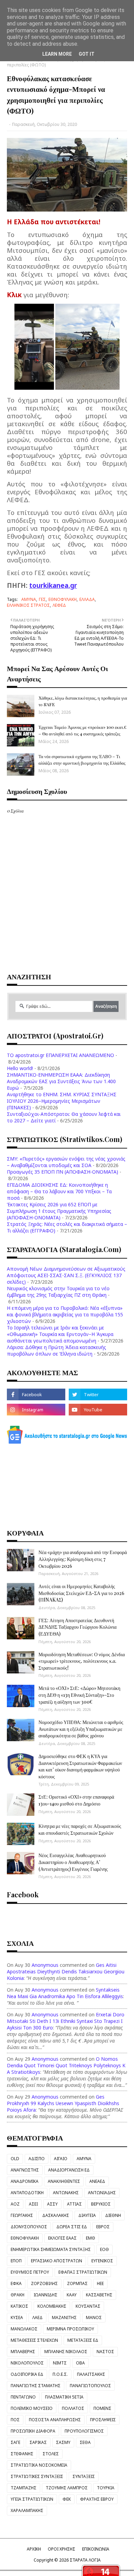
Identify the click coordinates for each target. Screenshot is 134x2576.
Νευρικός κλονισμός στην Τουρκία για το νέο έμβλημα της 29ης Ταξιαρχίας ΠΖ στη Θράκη (58, 1292)
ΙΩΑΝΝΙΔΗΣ (46, 2295)
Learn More (57, 54)
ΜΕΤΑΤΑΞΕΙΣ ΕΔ (83, 2340)
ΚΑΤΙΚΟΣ (19, 2306)
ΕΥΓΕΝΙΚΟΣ (102, 2261)
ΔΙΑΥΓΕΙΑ (87, 2215)
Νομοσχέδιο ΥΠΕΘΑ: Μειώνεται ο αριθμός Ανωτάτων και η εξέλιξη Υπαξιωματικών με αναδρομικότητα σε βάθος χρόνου (81, 1729)
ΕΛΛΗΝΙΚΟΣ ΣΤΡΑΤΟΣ (28, 605)
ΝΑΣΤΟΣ (105, 2352)
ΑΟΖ (15, 2204)
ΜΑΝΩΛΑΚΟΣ (24, 2329)
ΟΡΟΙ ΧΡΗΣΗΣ (62, 2549)
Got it (87, 54)
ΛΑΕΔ (37, 2318)
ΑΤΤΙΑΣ (74, 2204)
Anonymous (45, 1965)
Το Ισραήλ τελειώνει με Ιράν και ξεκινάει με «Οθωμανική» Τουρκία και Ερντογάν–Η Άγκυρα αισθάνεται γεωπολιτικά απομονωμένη (60, 1334)
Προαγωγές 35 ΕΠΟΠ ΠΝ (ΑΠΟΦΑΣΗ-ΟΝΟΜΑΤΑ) (63, 1172)
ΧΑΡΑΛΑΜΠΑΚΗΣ (27, 2510)
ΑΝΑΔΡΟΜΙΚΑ (25, 2181)
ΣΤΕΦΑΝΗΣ (22, 2454)
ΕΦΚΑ (16, 2283)
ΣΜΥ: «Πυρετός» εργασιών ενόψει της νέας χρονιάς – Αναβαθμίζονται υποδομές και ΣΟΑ (66, 1162)
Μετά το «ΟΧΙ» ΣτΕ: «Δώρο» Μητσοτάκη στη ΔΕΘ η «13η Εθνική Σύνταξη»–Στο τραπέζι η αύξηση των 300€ (79, 1695)
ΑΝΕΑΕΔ (97, 2181)
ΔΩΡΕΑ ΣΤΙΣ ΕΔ (72, 2227)
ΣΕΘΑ (85, 2442)
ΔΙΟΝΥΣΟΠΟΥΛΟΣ (29, 2227)
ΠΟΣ (15, 2420)
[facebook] (36, 1394)
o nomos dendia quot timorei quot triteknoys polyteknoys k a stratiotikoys (66, 2065)
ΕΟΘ (104, 2249)
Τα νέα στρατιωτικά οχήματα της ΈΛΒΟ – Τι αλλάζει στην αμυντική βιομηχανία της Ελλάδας (82, 759)
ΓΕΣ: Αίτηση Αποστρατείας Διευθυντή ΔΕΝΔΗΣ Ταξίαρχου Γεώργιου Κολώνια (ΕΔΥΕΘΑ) (77, 1627)
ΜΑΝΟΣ (94, 2318)
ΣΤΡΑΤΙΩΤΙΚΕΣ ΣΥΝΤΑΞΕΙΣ (37, 2476)
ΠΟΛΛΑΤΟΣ (73, 2408)
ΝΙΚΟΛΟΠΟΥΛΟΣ (27, 2363)
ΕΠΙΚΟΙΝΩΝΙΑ (96, 2549)
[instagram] (36, 1410)
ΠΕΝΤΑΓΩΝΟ (23, 2397)
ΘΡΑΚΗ (18, 2295)
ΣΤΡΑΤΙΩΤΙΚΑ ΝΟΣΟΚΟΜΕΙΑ (39, 2465)
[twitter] (98, 1394)
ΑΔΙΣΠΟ (37, 2159)
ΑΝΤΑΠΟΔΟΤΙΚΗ (27, 2193)
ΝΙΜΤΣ (60, 2363)
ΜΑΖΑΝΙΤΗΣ (64, 2318)
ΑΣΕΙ (33, 2204)
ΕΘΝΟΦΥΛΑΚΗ (63, 599)
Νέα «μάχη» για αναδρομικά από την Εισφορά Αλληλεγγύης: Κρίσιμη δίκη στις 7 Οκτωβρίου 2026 (83, 1559)
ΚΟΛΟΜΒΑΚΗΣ (52, 2306)
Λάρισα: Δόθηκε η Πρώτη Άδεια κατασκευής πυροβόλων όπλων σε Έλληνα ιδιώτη (57, 1350)
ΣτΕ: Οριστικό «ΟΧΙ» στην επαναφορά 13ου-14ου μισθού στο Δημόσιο (76, 1800)
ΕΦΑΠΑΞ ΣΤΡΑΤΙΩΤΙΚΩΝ (83, 2272)
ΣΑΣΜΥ (63, 2442)
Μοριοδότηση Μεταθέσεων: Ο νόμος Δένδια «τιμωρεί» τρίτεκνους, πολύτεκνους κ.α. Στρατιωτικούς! (82, 1661)
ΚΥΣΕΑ (17, 2318)
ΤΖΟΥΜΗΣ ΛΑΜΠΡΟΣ (67, 2488)
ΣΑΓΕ (15, 2442)
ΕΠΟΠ (16, 2261)
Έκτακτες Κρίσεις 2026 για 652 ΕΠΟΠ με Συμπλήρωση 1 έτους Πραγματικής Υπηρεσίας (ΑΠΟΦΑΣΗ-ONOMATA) (59, 1211)
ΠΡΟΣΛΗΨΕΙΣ (103, 2420)
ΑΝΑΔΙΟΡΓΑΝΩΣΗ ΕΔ (69, 2170)
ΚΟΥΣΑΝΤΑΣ (88, 2306)
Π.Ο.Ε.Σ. (60, 2374)
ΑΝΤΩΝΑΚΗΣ (66, 2193)
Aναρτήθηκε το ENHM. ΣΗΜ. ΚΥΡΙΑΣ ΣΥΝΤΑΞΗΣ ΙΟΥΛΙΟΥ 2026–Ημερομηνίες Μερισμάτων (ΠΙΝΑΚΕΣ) (62, 1101)
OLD (15, 2159)
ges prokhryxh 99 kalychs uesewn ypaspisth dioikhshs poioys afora (63, 2103)
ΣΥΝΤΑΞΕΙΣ (84, 2476)
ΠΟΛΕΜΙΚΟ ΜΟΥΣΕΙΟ (32, 2408)
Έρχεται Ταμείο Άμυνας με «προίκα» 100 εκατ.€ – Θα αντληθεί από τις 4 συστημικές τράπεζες (82, 730)
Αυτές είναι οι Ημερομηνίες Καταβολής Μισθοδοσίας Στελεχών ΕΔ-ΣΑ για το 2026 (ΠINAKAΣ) (81, 1593)
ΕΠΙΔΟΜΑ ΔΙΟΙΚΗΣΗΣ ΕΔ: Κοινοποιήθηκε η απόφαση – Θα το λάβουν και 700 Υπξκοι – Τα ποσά (59, 1191)
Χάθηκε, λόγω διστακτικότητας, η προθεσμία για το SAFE (83, 701)
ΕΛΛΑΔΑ (87, 599)
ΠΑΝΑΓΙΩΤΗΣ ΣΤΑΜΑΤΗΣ (36, 2386)
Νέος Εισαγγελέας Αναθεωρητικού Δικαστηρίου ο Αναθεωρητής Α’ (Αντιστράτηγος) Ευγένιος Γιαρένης (73, 1862)
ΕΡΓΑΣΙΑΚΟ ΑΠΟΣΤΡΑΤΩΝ (57, 2261)
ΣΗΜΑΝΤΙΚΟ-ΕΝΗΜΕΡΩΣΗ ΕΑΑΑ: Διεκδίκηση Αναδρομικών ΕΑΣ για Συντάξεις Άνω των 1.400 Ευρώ (61, 1081)
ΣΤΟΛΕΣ (51, 2454)
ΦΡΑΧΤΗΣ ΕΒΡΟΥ (97, 2499)
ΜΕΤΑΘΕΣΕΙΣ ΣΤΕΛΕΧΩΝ (34, 2340)
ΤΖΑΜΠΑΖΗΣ (24, 2488)
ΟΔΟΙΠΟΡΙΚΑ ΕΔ (27, 2374)
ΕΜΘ (91, 2238)
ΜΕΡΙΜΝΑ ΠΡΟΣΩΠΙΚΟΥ (70, 2329)
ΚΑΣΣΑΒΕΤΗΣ (99, 2295)
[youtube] (98, 1410)
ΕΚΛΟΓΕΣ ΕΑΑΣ (62, 2238)
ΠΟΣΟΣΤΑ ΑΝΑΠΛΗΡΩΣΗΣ (55, 2420)
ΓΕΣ (42, 599)
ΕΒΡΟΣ (103, 2227)
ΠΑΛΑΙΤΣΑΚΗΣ (91, 2374)
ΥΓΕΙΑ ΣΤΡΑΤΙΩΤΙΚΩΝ (32, 2499)
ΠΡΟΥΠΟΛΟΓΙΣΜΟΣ (84, 2431)
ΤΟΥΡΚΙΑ (106, 2488)
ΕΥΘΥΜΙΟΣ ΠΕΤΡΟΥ (30, 2272)
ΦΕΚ (67, 2499)
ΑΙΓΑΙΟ (61, 2159)
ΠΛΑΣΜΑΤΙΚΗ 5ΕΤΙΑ (64, 2397)
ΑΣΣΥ (52, 2204)
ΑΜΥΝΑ (29, 599)
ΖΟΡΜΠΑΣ (77, 2283)
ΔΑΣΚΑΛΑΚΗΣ (56, 2215)
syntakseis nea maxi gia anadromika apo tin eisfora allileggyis (65, 1993)
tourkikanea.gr (53, 585)
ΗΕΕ (100, 2283)
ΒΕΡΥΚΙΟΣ (101, 2204)
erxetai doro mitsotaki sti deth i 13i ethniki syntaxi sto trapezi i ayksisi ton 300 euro (66, 2021)
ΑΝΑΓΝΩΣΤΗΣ (25, 2170)
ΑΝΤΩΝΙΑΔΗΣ (102, 2193)
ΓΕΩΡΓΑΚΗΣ (22, 2215)
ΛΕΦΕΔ (59, 605)
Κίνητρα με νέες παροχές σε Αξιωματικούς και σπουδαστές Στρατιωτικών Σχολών (80, 1829)
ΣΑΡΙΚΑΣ (38, 2442)
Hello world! (20, 1068)
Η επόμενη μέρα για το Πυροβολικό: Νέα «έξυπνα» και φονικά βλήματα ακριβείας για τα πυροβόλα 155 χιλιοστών (65, 1314)
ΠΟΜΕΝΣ (102, 2408)
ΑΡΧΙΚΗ (34, 2549)
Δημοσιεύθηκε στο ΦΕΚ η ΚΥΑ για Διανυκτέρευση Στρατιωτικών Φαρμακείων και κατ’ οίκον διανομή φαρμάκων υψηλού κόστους (80, 1766)
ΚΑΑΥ (72, 2295)
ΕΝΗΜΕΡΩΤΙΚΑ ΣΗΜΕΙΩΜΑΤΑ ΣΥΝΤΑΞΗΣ (51, 2249)
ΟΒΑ (80, 2363)
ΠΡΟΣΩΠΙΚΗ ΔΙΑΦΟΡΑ (33, 2431)
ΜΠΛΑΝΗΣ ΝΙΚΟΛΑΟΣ (66, 2352)
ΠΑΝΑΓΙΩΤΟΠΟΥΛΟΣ (90, 2386)
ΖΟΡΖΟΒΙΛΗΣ (44, 2283)
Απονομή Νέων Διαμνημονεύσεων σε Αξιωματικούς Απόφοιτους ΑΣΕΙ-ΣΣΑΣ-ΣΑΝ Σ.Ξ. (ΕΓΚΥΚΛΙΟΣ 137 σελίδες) (66, 1275)
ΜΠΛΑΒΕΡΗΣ (23, 2352)
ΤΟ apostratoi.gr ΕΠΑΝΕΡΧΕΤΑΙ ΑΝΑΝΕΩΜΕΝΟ (60, 1055)
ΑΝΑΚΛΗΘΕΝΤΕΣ (64, 2181)
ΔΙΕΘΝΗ (113, 2215)
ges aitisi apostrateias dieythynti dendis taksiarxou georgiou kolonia (66, 1971)
